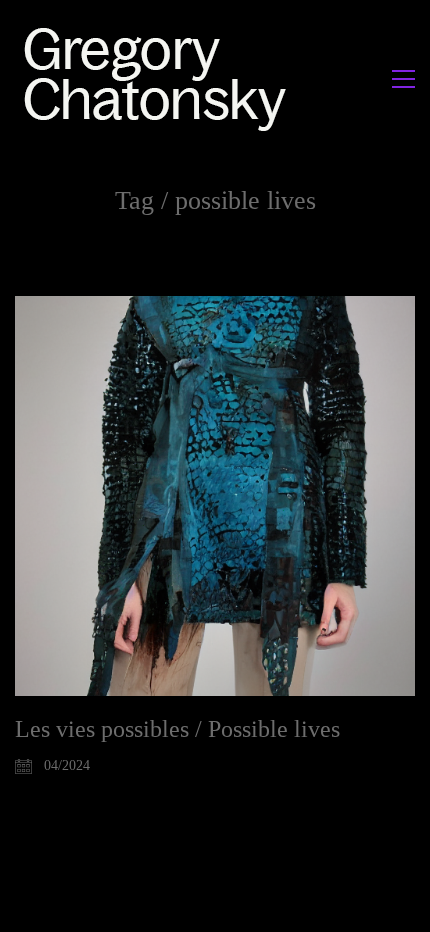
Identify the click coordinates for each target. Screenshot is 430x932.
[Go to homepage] (160, 78)
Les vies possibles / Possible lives (177, 729)
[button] (403, 79)
